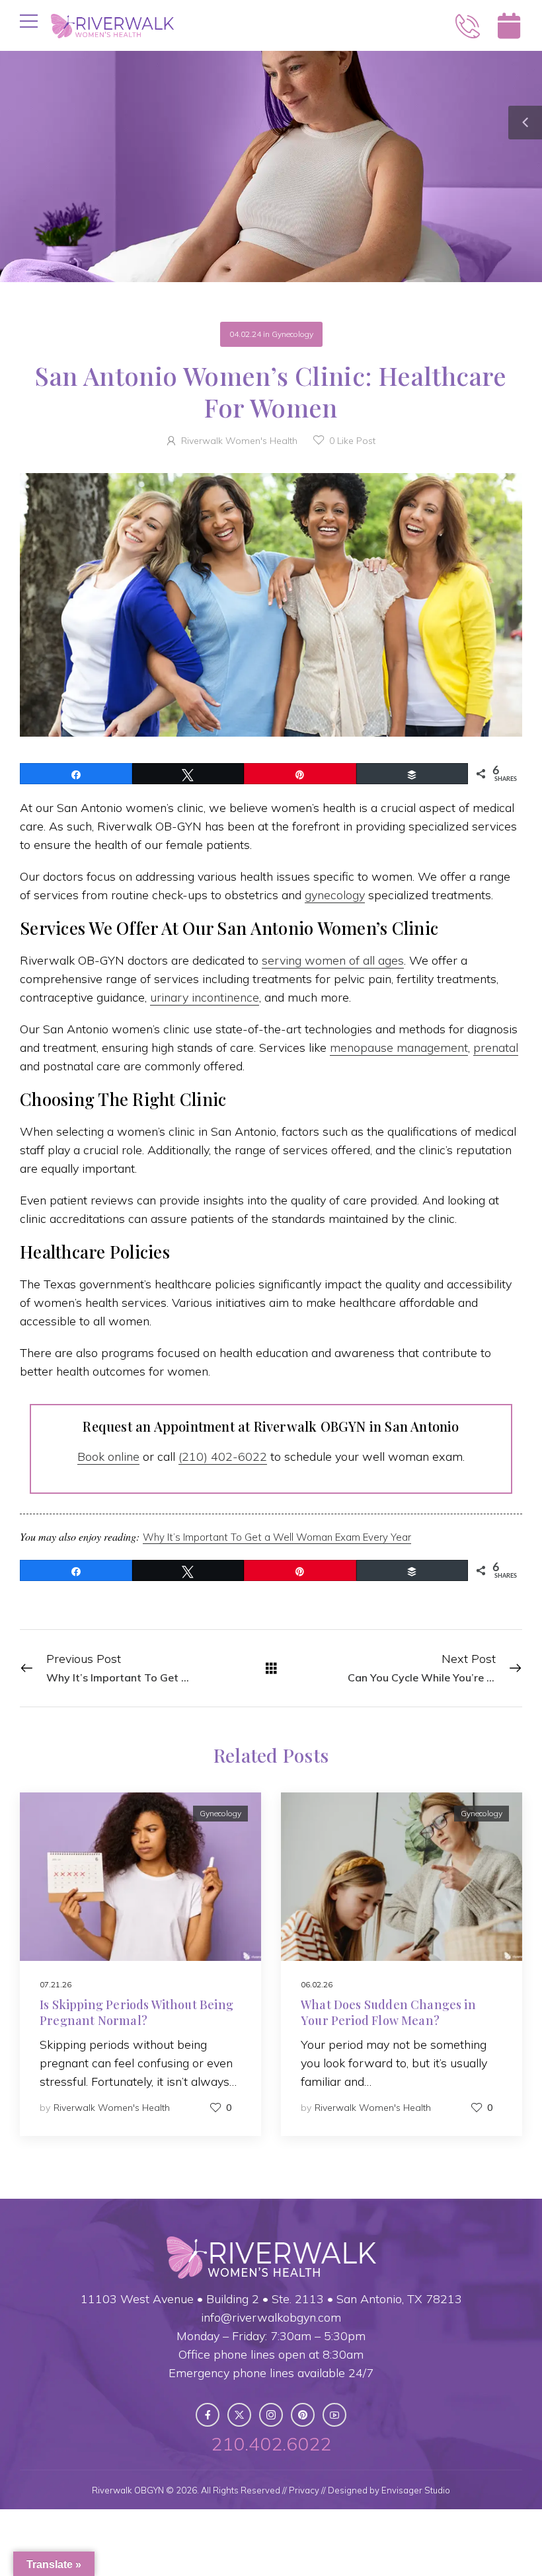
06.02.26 (317, 1984)
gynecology (335, 895)
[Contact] (468, 26)
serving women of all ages (333, 960)
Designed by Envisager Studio (389, 2490)
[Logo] (112, 26)
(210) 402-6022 (223, 1456)
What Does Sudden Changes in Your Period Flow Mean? (388, 2012)
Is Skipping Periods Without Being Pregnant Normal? (136, 2012)
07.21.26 (56, 1984)
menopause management (399, 1048)
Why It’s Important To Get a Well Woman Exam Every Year (277, 1537)
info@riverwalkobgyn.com (271, 2317)
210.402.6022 (271, 2444)
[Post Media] (140, 1877)
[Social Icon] (208, 2415)
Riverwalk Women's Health (239, 441)
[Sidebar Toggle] (525, 123)
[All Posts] (271, 1668)
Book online (108, 1456)
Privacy (304, 2490)
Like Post (352, 441)
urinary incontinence (205, 997)
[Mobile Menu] (29, 21)
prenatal (496, 1048)
